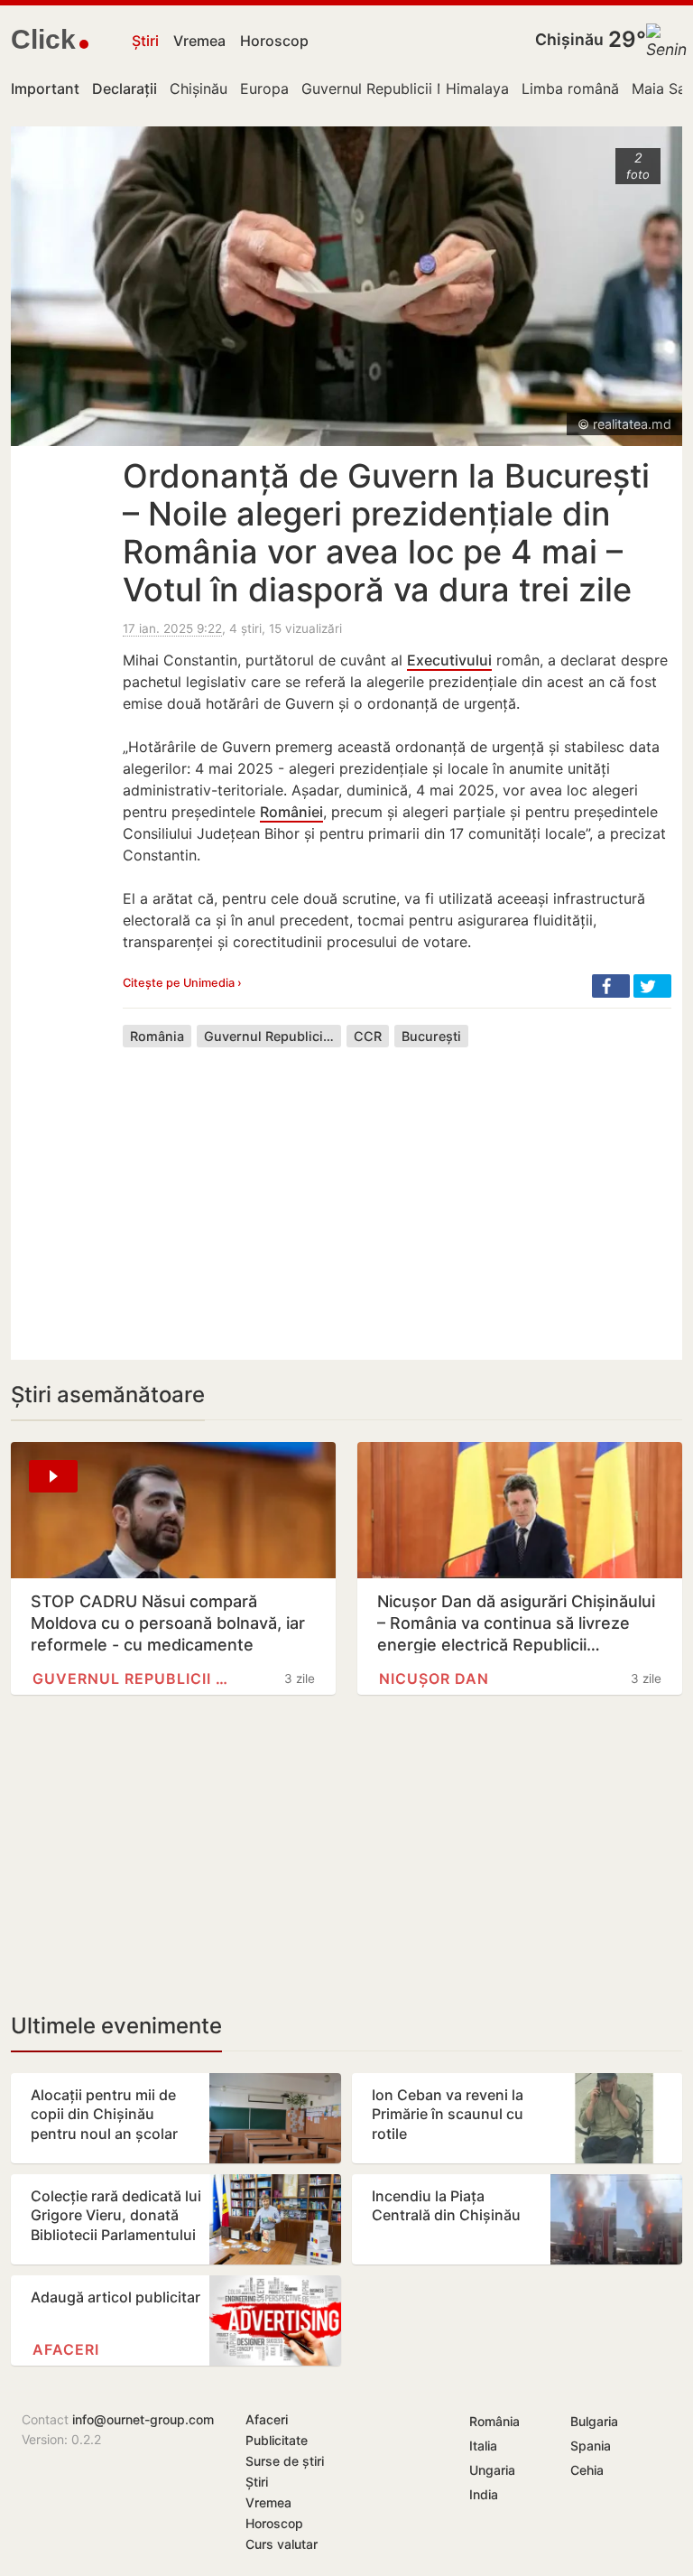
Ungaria (492, 2470)
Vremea (199, 41)
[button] (611, 986)
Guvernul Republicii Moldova (399, 88)
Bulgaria (594, 2421)
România (157, 1036)
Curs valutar (282, 2544)
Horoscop (274, 41)
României (291, 812)
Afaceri (66, 2349)
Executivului (449, 660)
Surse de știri (285, 2461)
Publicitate (277, 2440)
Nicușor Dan (434, 1679)
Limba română (570, 88)
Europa (264, 88)
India (484, 2494)
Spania (591, 2446)
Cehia (587, 2470)
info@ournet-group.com (143, 2419)
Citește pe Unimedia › (182, 983)
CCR (368, 1036)
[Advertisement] (397, 1190)
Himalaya (477, 88)
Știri (145, 41)
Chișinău (569, 39)
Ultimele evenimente (116, 2026)
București (431, 1036)
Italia (483, 2446)
